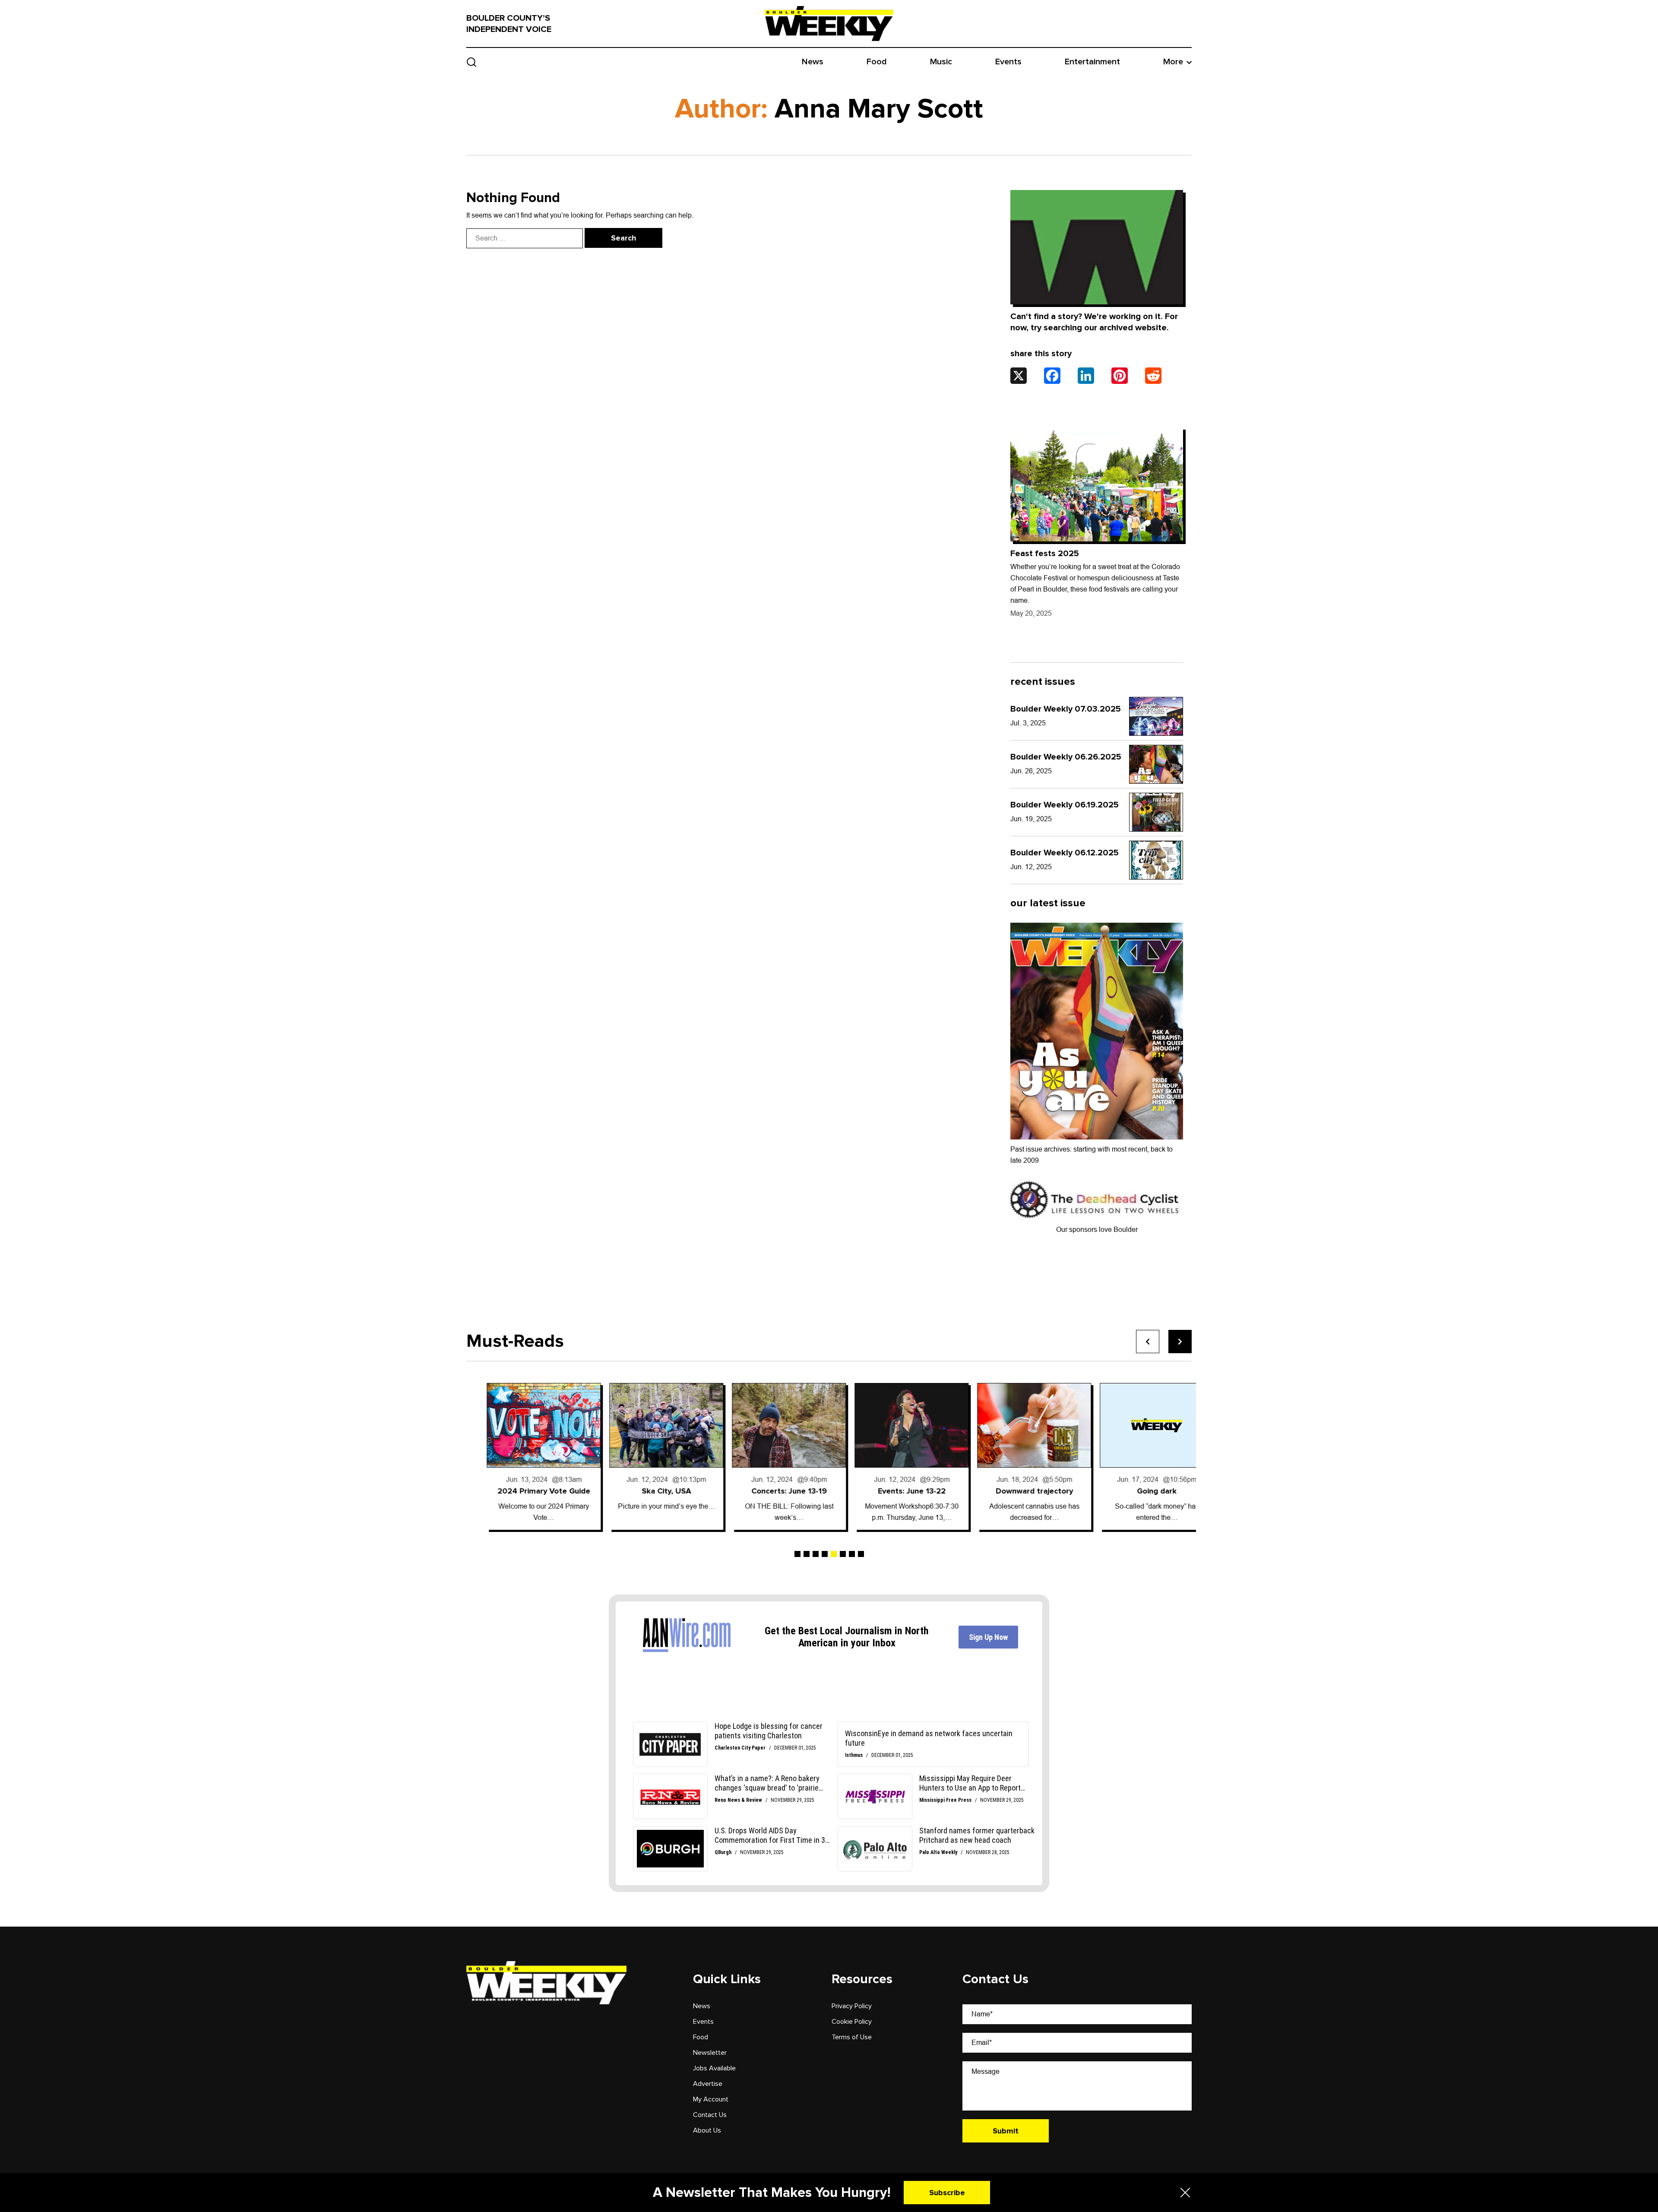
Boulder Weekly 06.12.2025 (1065, 853)
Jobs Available (714, 2068)
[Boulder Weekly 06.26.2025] (1156, 764)
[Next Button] (1180, 1342)
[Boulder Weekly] (829, 23)
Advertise (708, 2084)
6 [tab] (843, 1554)
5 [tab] (834, 1554)
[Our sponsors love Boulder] (1097, 1199)
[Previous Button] (1148, 1342)
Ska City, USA (523, 1491)
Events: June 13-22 (769, 1491)
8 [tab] (861, 1554)
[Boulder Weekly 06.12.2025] (1156, 860)
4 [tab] (825, 1554)
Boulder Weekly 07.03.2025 (1066, 709)
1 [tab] (797, 1554)
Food (877, 62)
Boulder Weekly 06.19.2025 (1065, 805)
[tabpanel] (523, 1456)
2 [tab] (807, 1554)
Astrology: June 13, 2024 (1137, 1491)
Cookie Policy (852, 2022)
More (1173, 62)
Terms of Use (852, 2037)
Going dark (1014, 1491)
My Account (711, 2099)
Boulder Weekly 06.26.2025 (1066, 757)
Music (941, 62)
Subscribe (947, 2193)
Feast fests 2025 (1045, 554)
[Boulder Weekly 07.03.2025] (1156, 716)
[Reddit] (1153, 376)
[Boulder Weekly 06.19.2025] (1156, 812)
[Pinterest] (1120, 376)
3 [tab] (816, 1554)
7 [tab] (852, 1554)
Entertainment (1092, 62)
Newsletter (710, 2053)
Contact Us (710, 2115)
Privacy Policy (852, 2006)
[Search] (472, 62)
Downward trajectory (891, 1491)
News (813, 62)
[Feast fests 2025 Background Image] (1097, 484)
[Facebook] (1052, 376)
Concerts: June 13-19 (646, 1491)
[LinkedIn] (1086, 376)
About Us (707, 2130)
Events (1008, 62)
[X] (1019, 376)
